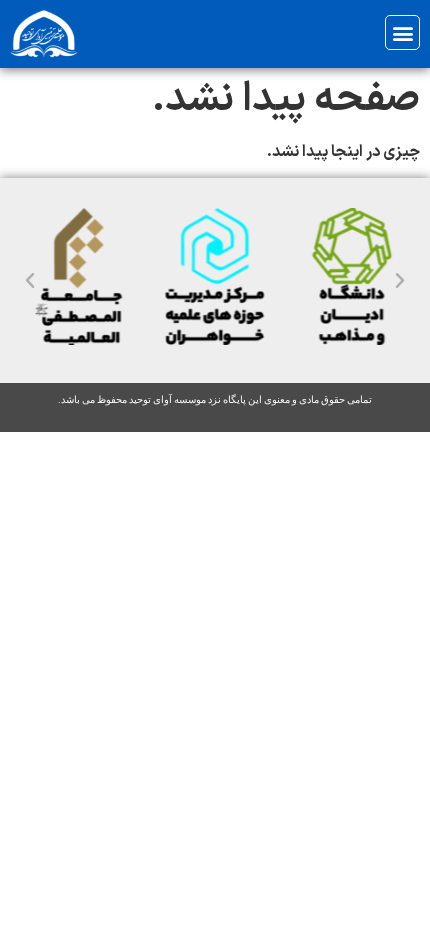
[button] (402, 32)
